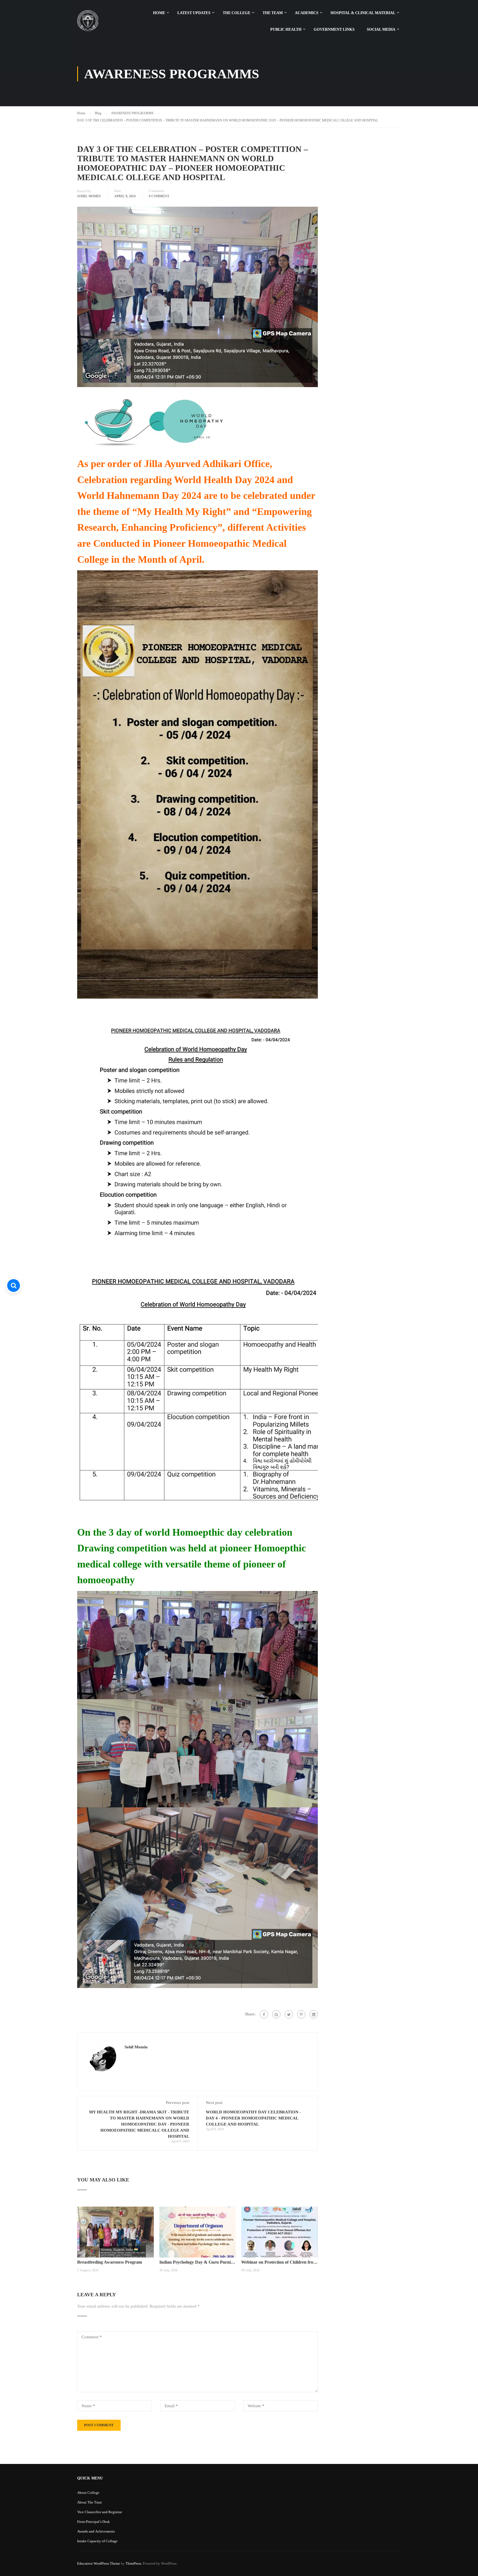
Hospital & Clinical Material (363, 13)
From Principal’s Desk (93, 2522)
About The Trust (89, 2502)
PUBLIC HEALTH (286, 29)
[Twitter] (289, 2014)
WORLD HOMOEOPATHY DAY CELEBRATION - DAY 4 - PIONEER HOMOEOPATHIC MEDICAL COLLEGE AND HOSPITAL (253, 2118)
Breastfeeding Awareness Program (110, 2262)
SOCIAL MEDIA (381, 29)
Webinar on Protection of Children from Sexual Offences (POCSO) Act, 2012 (280, 2262)
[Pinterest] (301, 2014)
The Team (273, 13)
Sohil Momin (89, 196)
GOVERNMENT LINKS (334, 29)
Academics (307, 13)
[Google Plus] (276, 2014)
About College (88, 2493)
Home (159, 13)
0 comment (159, 196)
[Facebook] (264, 2014)
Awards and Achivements (96, 2531)
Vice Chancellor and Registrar (100, 2512)
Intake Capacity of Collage (97, 2541)
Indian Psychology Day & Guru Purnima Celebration (198, 2262)
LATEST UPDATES (194, 13)
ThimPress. (134, 2563)
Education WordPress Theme (99, 2563)
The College (237, 13)
